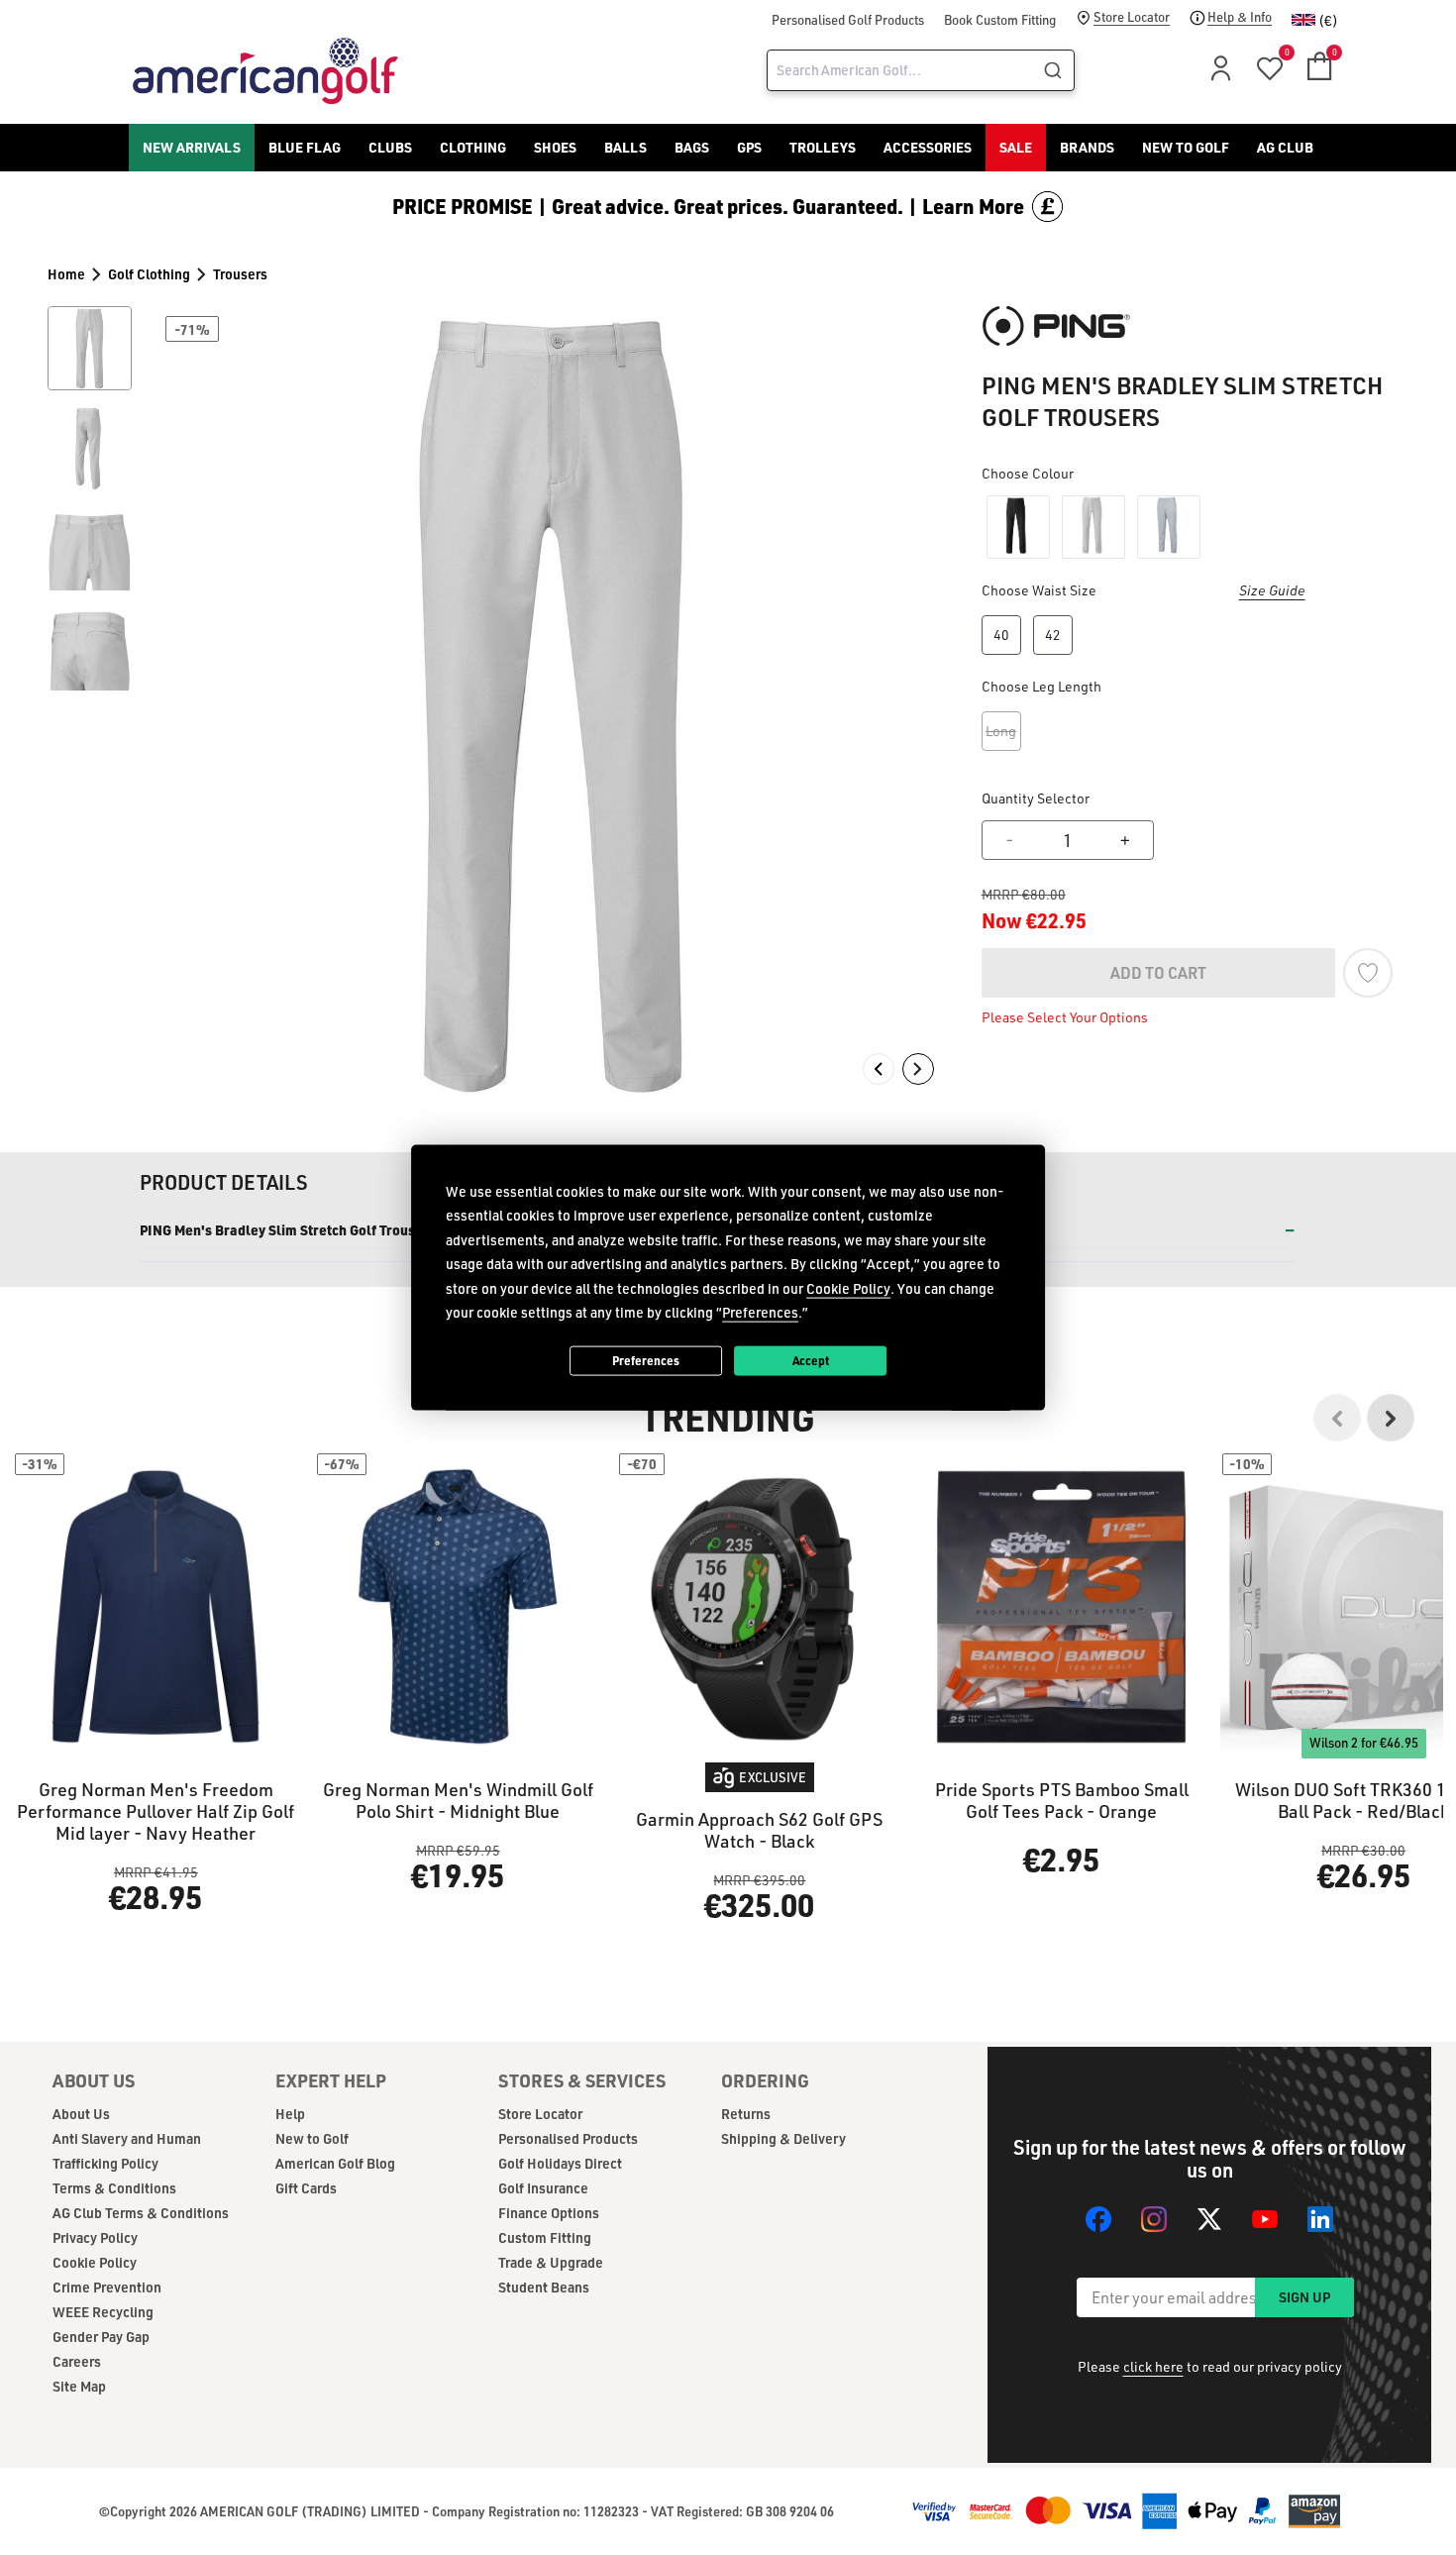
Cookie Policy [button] (848, 1287)
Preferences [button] (760, 1312)
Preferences (646, 1360)
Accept (811, 1360)
